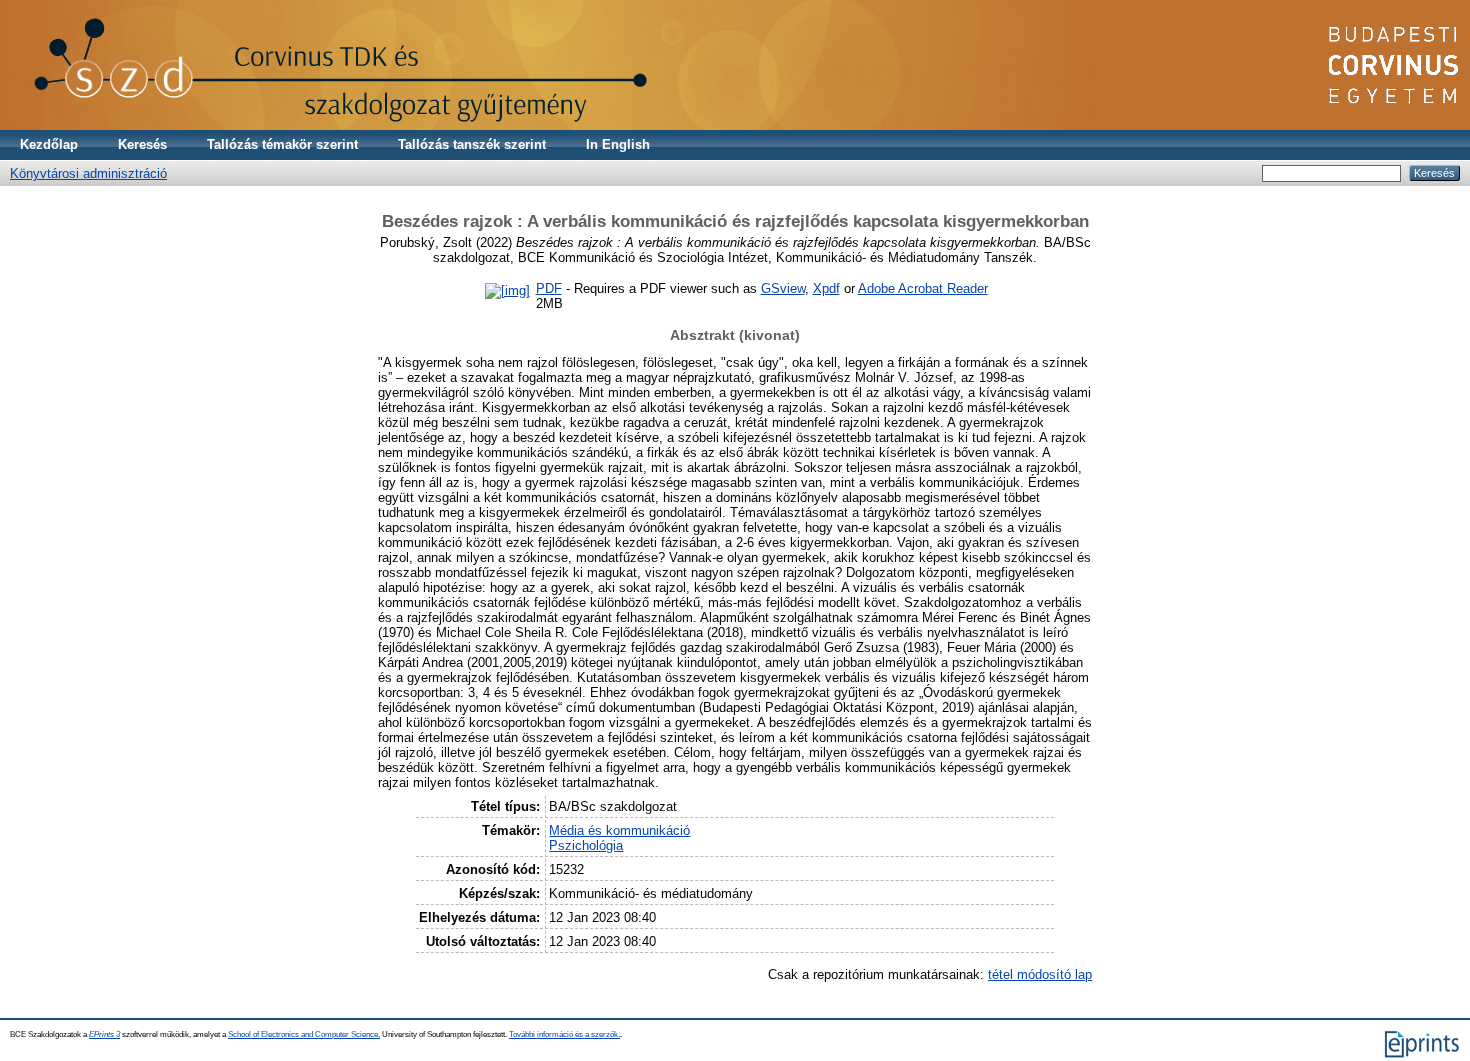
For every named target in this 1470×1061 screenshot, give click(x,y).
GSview (783, 288)
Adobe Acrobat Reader (923, 288)
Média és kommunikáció (619, 830)
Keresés (142, 144)
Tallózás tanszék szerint (472, 144)
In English (618, 144)
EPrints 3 (104, 1034)
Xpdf (826, 288)
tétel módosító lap (1040, 974)
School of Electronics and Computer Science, (304, 1034)
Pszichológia (586, 845)
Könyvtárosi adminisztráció (88, 173)
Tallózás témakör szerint (282, 144)
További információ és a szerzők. (564, 1034)
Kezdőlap (49, 144)
